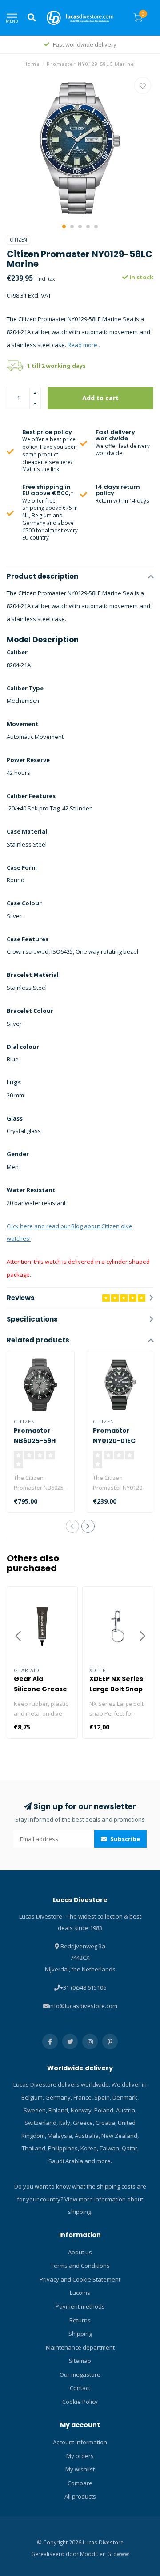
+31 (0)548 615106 (83, 1987)
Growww (118, 2554)
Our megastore (80, 2374)
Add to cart (100, 398)
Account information (80, 2442)
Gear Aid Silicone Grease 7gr (40, 1689)
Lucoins (80, 2293)
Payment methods (80, 2306)
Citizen (18, 240)
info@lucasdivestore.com (83, 2006)
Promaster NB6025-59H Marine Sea (35, 1441)
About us (80, 2252)
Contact (80, 2388)
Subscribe (124, 1839)
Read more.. (84, 345)
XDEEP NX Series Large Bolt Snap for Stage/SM (116, 1689)
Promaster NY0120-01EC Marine (114, 1441)
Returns (80, 2320)
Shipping (80, 2334)
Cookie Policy (80, 2402)
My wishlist (80, 2469)
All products (80, 2496)
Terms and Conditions (80, 2266)
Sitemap (80, 2361)
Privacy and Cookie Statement (80, 2279)
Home (32, 64)
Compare (80, 2483)
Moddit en (94, 2554)
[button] (64, 226)
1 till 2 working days (56, 366)
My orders (80, 2456)
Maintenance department (80, 2347)
